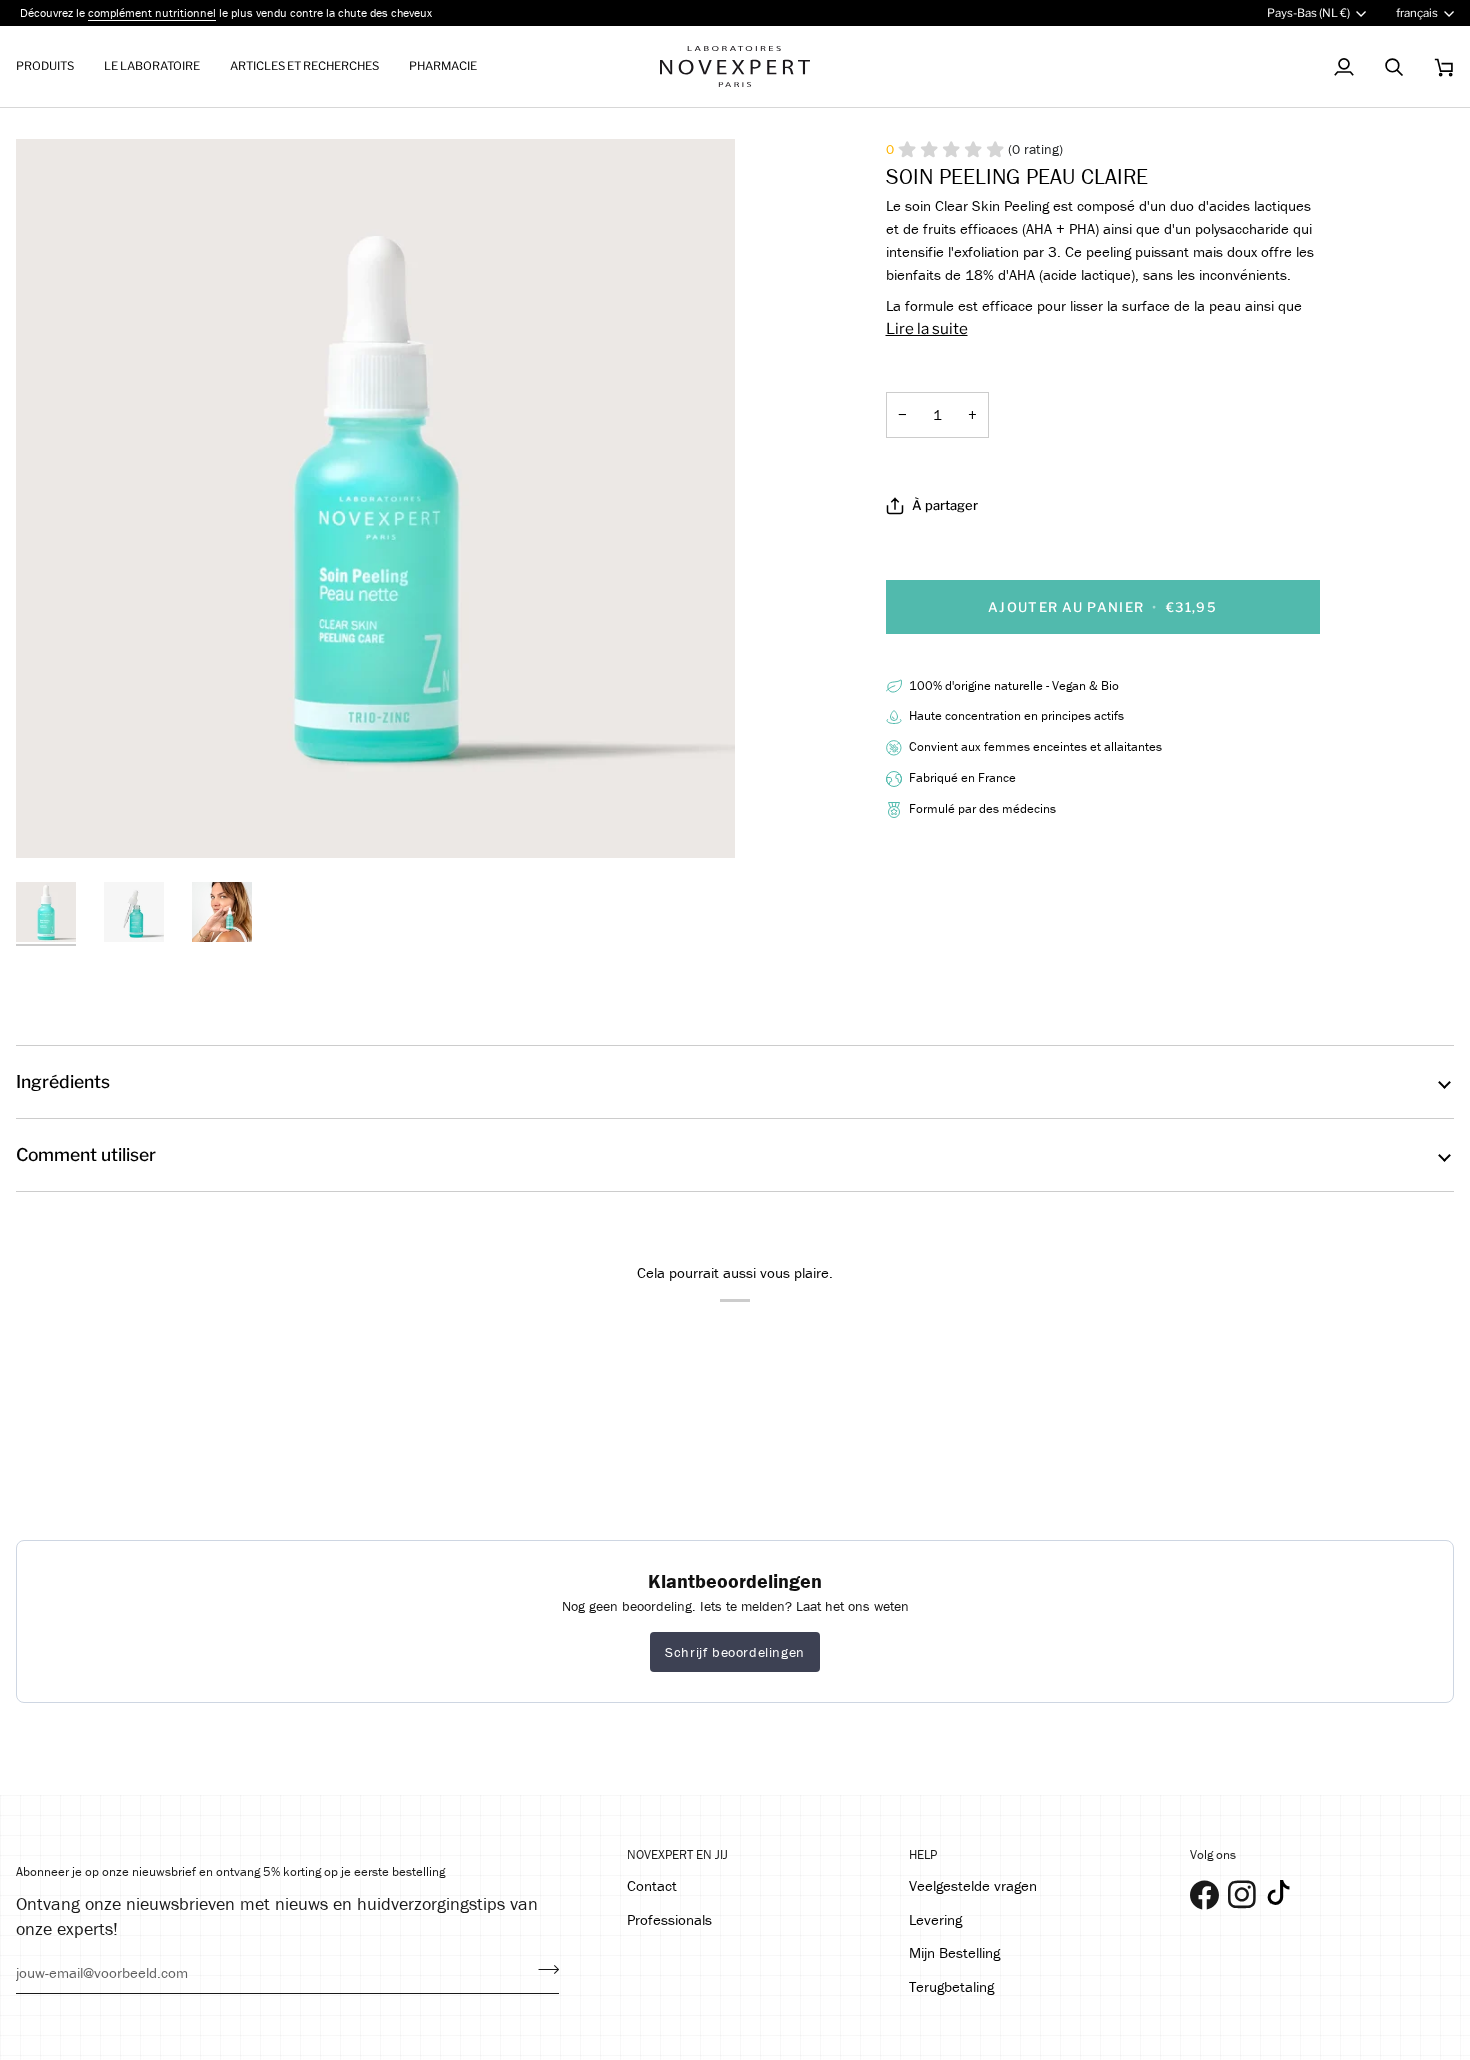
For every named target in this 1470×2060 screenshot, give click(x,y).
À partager (945, 505)
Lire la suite (927, 328)
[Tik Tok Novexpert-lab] (1278, 1892)
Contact (652, 1885)
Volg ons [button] (1213, 1854)
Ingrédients (63, 1081)
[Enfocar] (53, 820)
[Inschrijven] (542, 1970)
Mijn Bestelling (954, 1952)
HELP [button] (923, 1854)
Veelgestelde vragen (973, 1885)
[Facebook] (1199, 1890)
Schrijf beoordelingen (735, 1652)
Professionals (669, 1919)
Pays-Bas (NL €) (1308, 13)
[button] (52, 66)
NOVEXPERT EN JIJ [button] (677, 1854)
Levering (935, 1919)
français (1417, 13)
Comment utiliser (86, 1154)
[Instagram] (1237, 1890)
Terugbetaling (951, 1986)
